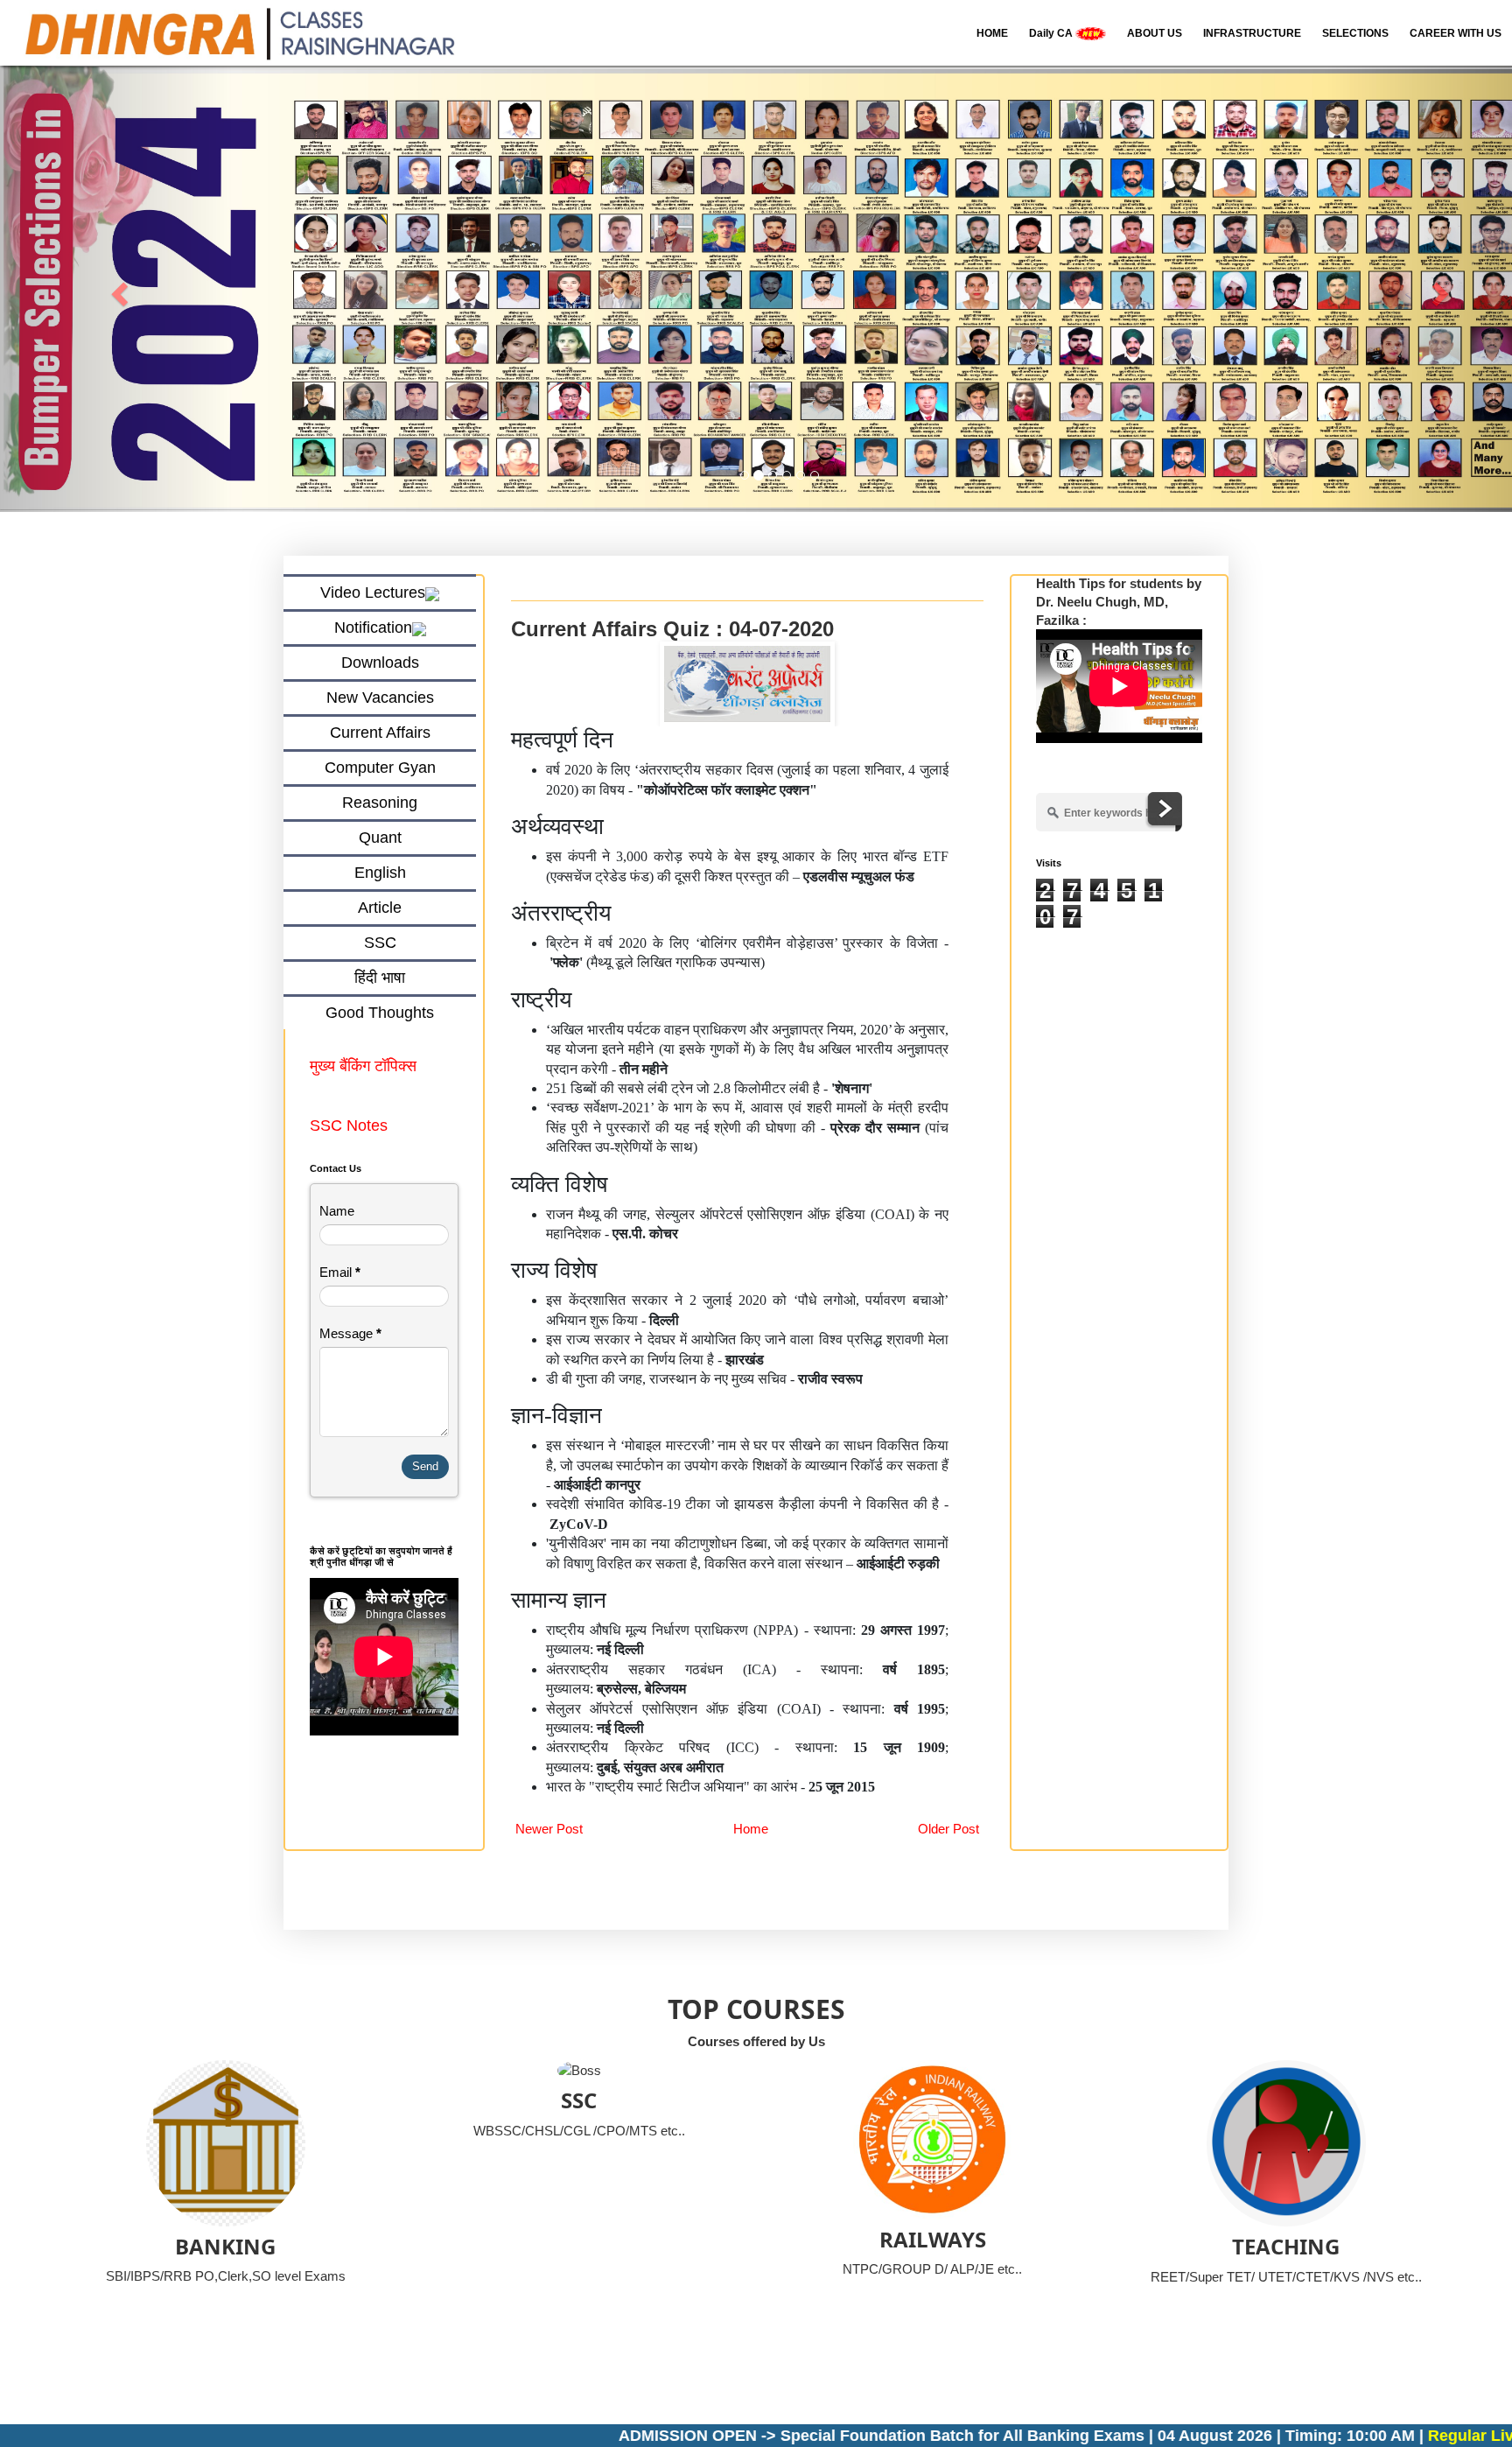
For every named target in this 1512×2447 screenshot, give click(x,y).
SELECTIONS (1355, 33)
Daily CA (1052, 33)
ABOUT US (1155, 33)
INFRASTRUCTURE (1252, 33)
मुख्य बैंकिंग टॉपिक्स (365, 1066)
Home (751, 1829)
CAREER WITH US (1456, 33)
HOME (992, 33)
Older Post (948, 1829)
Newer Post (549, 1829)
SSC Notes (349, 1125)
